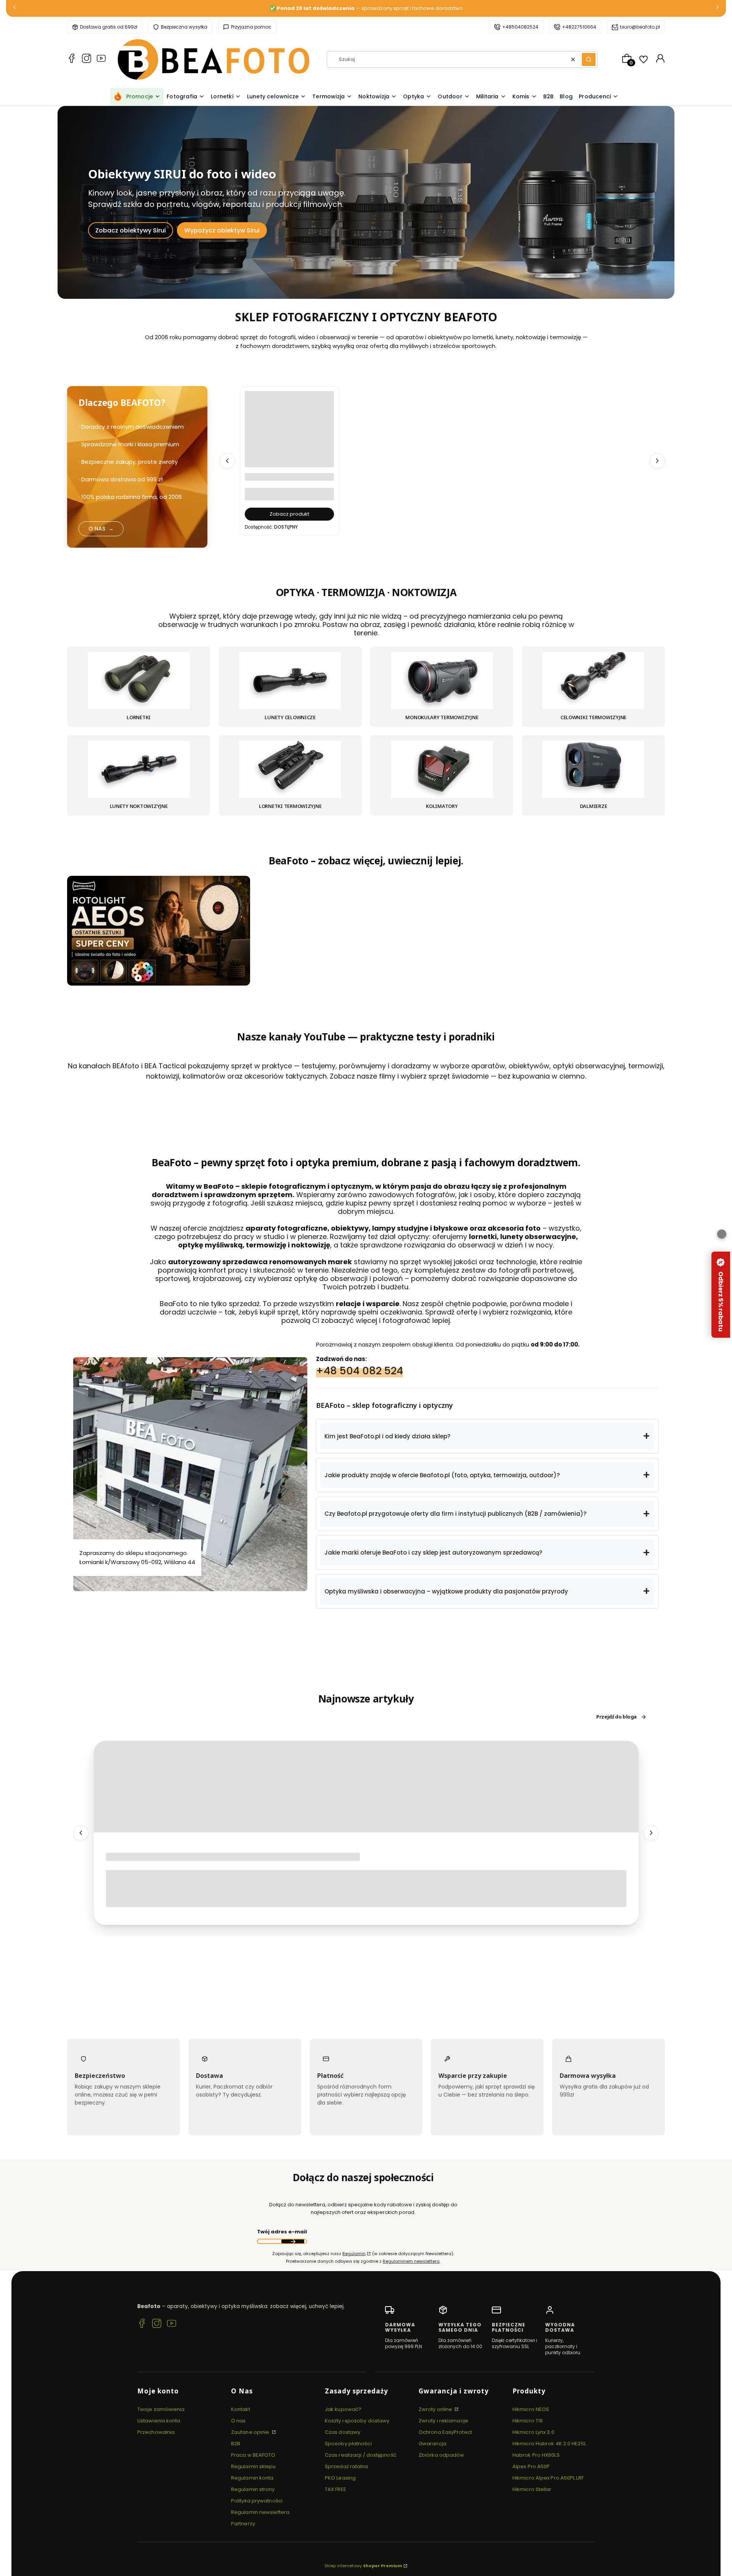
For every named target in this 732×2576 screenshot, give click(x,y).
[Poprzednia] (14, 9)
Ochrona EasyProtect (445, 2432)
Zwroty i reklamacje (443, 2421)
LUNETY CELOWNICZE (290, 718)
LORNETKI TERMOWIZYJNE (290, 806)
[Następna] (718, 9)
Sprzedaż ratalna (347, 2466)
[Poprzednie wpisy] (81, 1833)
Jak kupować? (343, 2409)
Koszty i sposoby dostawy (357, 2421)
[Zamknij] (722, 1234)
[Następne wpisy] (651, 1833)
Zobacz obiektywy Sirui (131, 230)
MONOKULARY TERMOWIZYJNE (442, 718)
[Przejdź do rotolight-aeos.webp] (159, 931)
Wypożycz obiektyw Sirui (222, 230)
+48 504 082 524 (360, 1370)
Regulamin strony (253, 2489)
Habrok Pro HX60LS (536, 2455)
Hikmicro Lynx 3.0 (533, 2432)
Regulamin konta (252, 2478)
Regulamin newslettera (260, 2512)
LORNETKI (139, 718)
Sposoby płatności (348, 2444)
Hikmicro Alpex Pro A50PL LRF (548, 2478)
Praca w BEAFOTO (253, 2455)
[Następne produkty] (657, 461)
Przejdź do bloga (616, 1717)
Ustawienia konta (159, 2421)
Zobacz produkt (289, 514)
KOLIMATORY (442, 806)
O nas (238, 2421)
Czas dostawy (343, 2432)
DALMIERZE (594, 806)
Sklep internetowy (363, 2566)
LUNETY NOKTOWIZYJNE (139, 806)
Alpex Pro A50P (531, 2466)
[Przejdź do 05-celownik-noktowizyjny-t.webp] (139, 770)
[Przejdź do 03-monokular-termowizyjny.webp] (442, 681)
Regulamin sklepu (254, 2466)
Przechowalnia (156, 2432)
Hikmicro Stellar (532, 2489)
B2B (236, 2444)
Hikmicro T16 (528, 2421)
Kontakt (241, 2409)
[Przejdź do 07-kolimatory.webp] (442, 770)
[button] (589, 59)
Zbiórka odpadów (441, 2455)
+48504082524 (520, 27)
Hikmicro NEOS (531, 2409)
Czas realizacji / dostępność (361, 2455)
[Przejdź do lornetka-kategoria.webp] (139, 681)
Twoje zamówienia (161, 2409)
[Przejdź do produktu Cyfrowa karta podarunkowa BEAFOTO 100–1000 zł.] (289, 436)
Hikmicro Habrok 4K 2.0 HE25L (549, 2444)
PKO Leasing (340, 2478)
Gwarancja (433, 2444)
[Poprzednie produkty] (227, 461)
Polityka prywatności (257, 2501)
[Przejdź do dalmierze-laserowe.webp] (593, 770)
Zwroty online (436, 2409)
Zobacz (159, 982)
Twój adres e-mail (282, 2232)
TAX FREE (335, 2489)
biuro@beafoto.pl (640, 27)
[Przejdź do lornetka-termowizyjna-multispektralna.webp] (290, 770)
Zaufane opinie (251, 2432)
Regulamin (354, 2254)
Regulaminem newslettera (411, 2262)
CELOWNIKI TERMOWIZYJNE (593, 718)
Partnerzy (243, 2524)
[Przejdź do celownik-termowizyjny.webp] (593, 681)
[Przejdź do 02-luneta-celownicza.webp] (290, 681)
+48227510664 (579, 27)
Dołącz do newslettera (293, 2242)
